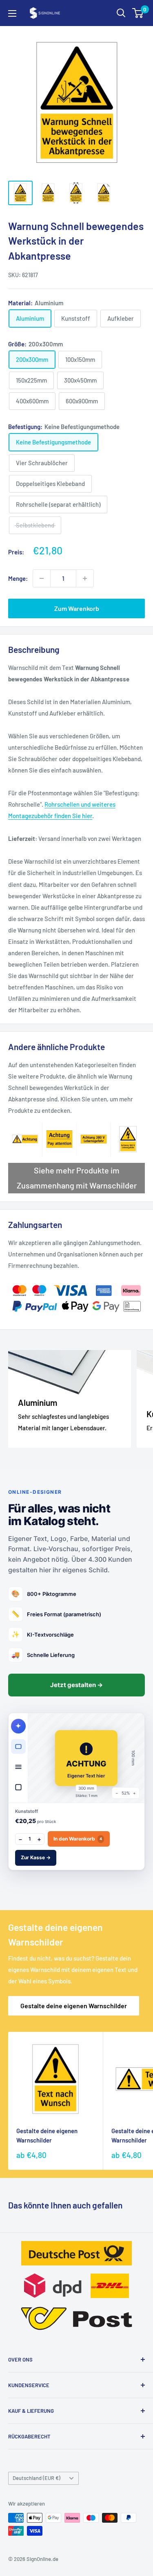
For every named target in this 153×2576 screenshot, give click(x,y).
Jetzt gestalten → (76, 1685)
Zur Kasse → (36, 1857)
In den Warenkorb (78, 1839)
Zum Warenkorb (77, 608)
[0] (138, 13)
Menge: (18, 578)
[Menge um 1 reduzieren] (42, 578)
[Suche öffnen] (121, 13)
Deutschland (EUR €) (37, 2478)
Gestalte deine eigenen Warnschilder (74, 2006)
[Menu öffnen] (12, 13)
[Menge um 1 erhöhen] (85, 578)
